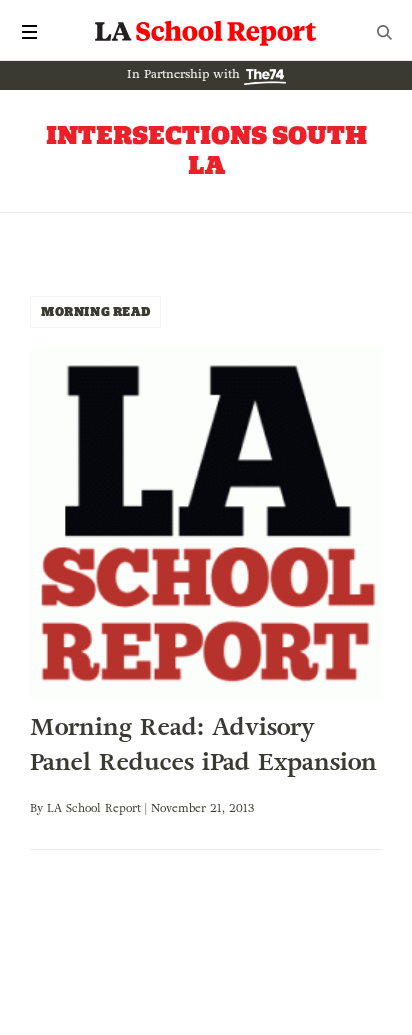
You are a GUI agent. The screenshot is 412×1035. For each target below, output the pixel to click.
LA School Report (206, 32)
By (38, 808)
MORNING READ (95, 311)
